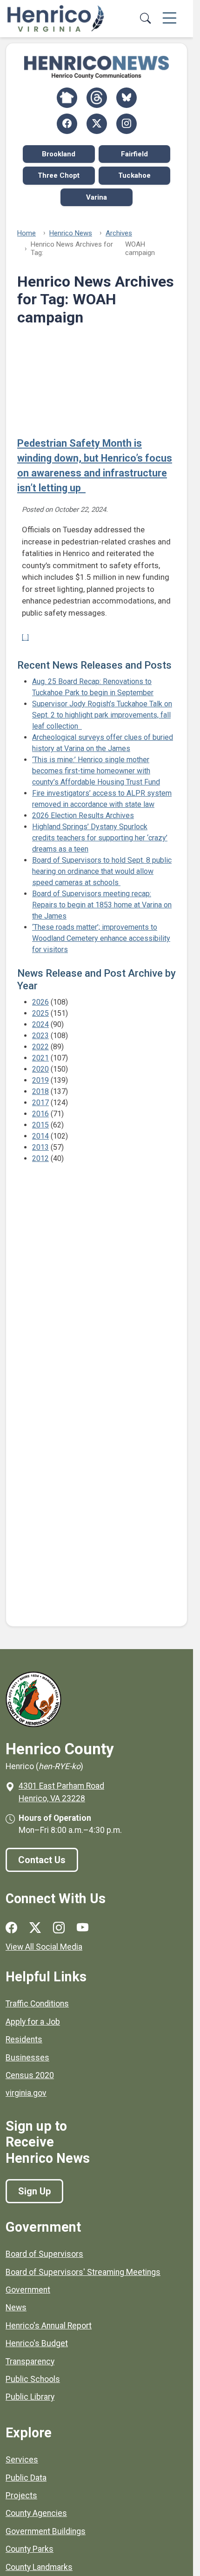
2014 (40, 1136)
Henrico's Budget (37, 2343)
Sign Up (34, 2191)
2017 (40, 1103)
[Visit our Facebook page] (11, 1928)
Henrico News (71, 233)
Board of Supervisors (44, 2254)
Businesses (27, 2058)
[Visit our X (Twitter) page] (35, 1928)
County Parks (30, 2549)
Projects (21, 2495)
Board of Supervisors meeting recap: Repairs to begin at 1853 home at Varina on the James (102, 905)
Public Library (30, 2397)
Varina (97, 197)
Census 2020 (30, 2075)
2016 (40, 1114)
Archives (119, 233)
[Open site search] (145, 19)
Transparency (30, 2361)
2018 (40, 1091)
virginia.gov (26, 2093)
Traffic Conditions (37, 2004)
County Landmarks (39, 2567)
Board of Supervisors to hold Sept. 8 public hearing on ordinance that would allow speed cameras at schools (102, 871)
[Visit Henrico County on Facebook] (67, 124)
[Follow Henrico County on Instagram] (127, 124)
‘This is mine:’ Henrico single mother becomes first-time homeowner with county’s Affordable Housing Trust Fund (96, 771)
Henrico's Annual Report (49, 2326)
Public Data (26, 2478)
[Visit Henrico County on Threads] (97, 98)
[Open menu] (170, 19)
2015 (40, 1125)
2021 (40, 1058)
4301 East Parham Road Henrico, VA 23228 (61, 1792)
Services (22, 2460)
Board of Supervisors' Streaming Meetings (83, 2272)
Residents (24, 2039)
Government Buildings (46, 2531)
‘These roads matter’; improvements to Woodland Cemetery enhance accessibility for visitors (101, 938)
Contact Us (42, 1860)
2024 (40, 1024)
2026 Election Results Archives (83, 815)
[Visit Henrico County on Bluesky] (127, 98)
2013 (40, 1147)
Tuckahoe (134, 175)
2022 (40, 1047)
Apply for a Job (33, 2022)
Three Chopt (59, 175)
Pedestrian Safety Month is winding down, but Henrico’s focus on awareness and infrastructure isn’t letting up (95, 466)
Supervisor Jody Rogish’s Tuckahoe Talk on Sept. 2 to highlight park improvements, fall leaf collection (102, 715)
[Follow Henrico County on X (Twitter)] (97, 124)
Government (28, 2290)
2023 (40, 1036)
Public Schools (33, 2379)
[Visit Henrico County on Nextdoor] (67, 98)
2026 (40, 1002)
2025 (40, 1013)
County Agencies (36, 2513)
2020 (40, 1069)
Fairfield (134, 154)
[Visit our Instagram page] (59, 1928)
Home (27, 233)
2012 (40, 1158)
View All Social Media (44, 1947)
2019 (40, 1080)
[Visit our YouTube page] (83, 1928)
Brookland (59, 154)
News (16, 2308)
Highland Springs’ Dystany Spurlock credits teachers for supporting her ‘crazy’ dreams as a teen (100, 838)
